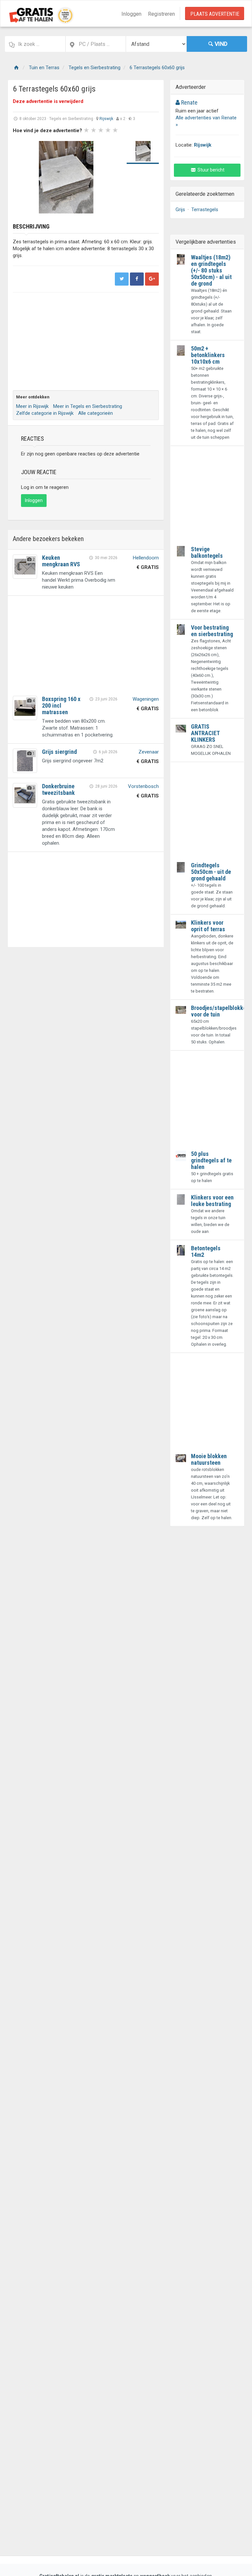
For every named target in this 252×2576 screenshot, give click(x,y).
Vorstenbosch (143, 786)
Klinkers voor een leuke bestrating (212, 1201)
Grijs (180, 210)
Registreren (161, 14)
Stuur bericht (210, 170)
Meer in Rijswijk (32, 406)
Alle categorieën (95, 413)
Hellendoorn (146, 558)
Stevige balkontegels (207, 552)
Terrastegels (205, 210)
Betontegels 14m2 (206, 1251)
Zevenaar (149, 752)
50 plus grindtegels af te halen (211, 1160)
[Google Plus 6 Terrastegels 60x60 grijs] (152, 279)
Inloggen (131, 14)
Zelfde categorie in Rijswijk (45, 413)
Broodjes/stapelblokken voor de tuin (220, 1011)
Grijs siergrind (59, 752)
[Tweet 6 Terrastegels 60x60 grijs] (122, 279)
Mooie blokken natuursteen (209, 1459)
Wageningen (146, 699)
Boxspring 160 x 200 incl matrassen (61, 705)
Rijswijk (106, 119)
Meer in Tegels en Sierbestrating (88, 406)
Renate (189, 102)
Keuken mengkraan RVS (61, 561)
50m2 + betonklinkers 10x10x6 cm (208, 355)
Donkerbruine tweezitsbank (58, 789)
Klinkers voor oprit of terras (208, 926)
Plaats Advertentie (215, 14)
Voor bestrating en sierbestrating (212, 631)
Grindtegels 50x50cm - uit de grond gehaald (211, 872)
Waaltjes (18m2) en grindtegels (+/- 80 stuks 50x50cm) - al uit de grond (211, 270)
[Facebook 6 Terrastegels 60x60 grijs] (137, 279)
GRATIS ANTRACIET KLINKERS (205, 733)
